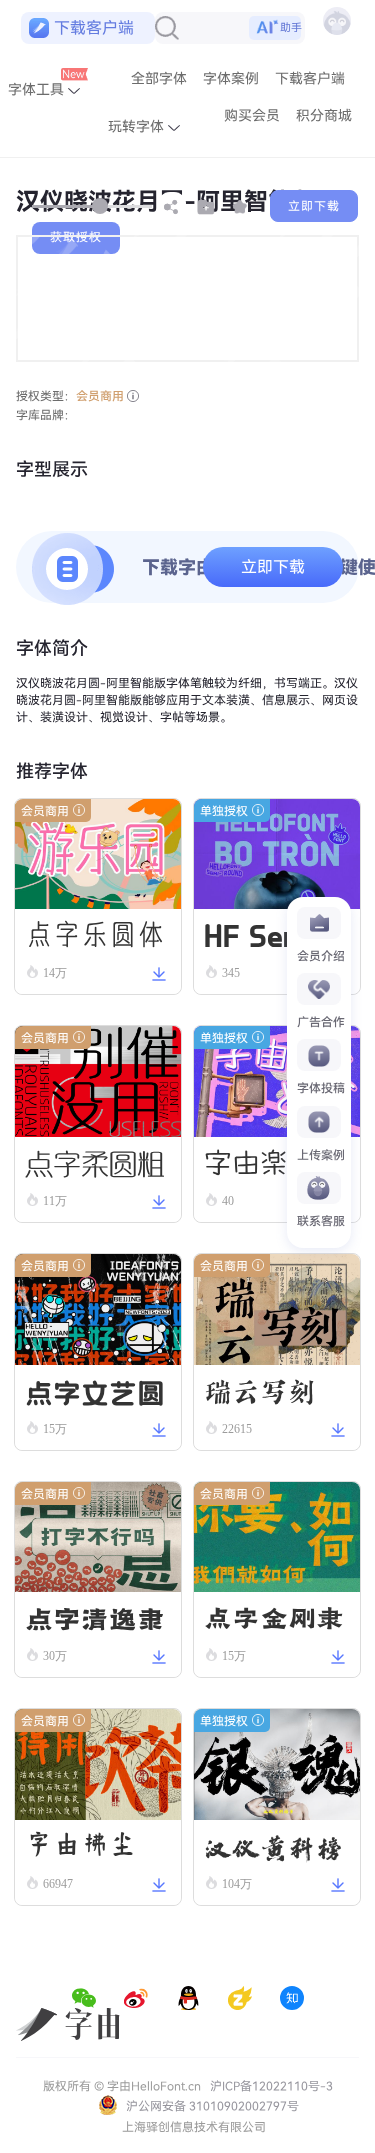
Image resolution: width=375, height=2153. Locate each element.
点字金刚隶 (274, 1616)
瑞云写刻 (260, 1389)
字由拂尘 (81, 1845)
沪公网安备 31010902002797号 (211, 2106)
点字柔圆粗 (95, 1161)
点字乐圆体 (95, 934)
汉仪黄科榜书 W (274, 1846)
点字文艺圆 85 (95, 1392)
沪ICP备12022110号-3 (271, 2086)
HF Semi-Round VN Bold (270, 935)
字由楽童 (260, 1161)
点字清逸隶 (95, 1617)
